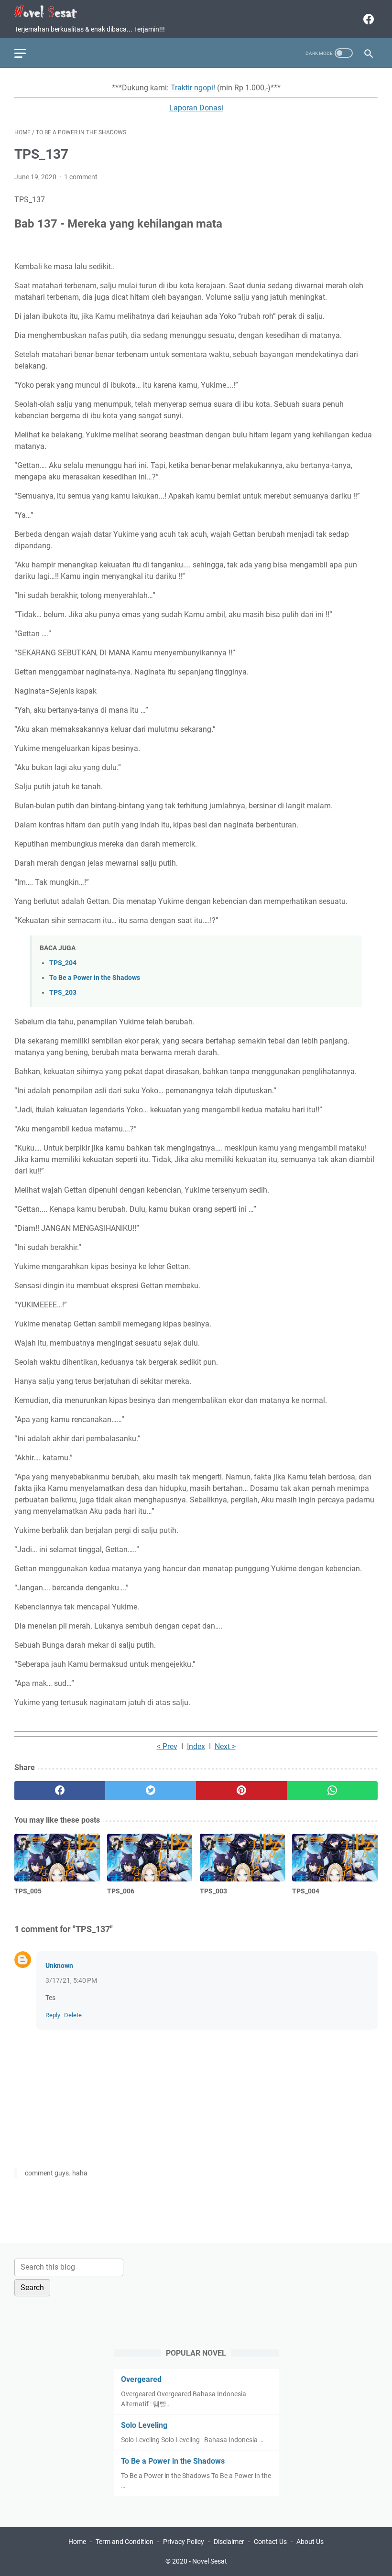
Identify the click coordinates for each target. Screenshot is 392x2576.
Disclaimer (229, 2542)
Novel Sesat (210, 2561)
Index (196, 1746)
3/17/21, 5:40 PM (71, 1980)
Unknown (59, 1966)
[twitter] (151, 1791)
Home (77, 2542)
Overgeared (141, 2379)
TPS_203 (63, 993)
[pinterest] (241, 1791)
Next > (225, 1746)
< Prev (167, 1746)
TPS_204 (63, 963)
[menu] (26, 53)
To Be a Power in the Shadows (95, 978)
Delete (73, 2015)
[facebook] (367, 19)
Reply (53, 2015)
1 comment (81, 177)
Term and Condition (125, 2542)
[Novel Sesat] (52, 12)
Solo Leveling (144, 2425)
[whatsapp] (332, 1791)
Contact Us (270, 2542)
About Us (310, 2542)
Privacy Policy (184, 2542)
